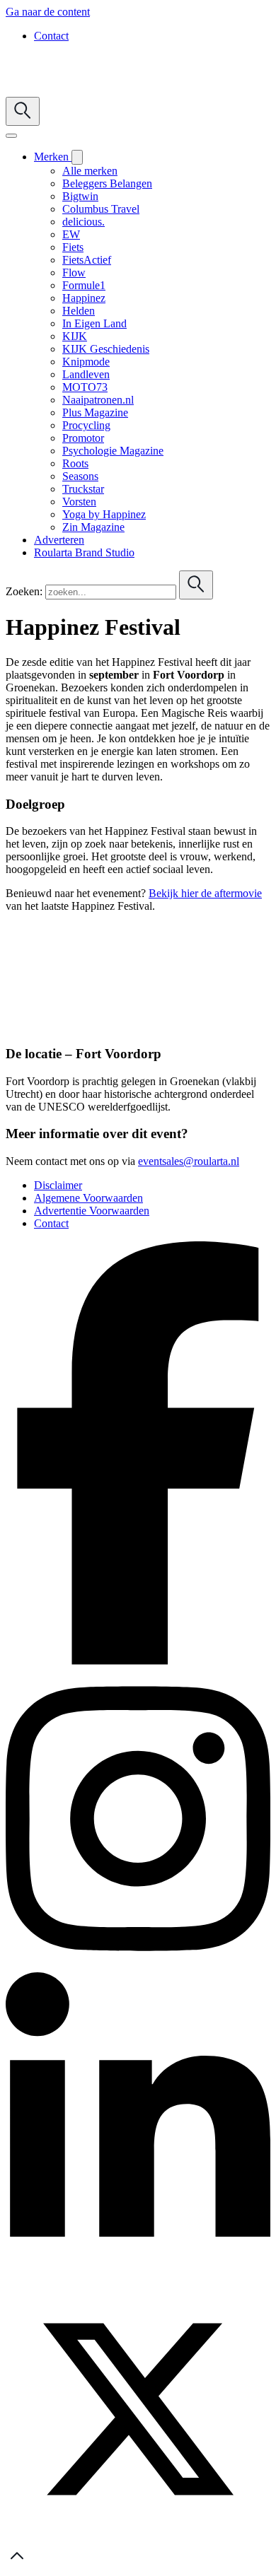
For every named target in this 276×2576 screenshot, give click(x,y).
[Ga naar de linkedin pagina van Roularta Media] (138, 2270)
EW (71, 234)
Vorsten (79, 502)
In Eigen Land (94, 323)
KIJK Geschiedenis (106, 349)
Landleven (86, 374)
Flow (74, 273)
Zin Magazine (93, 527)
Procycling (86, 425)
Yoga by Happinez (104, 514)
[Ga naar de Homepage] (93, 90)
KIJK (75, 336)
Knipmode (86, 362)
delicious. (84, 222)
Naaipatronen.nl (98, 400)
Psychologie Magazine (113, 451)
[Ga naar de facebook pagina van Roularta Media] (138, 1661)
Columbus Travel (101, 209)
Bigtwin (80, 196)
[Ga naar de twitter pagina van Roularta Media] (138, 2537)
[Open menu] (11, 136)
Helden (79, 311)
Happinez (84, 298)
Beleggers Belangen (107, 183)
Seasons (80, 476)
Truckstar (83, 489)
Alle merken (90, 171)
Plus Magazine (95, 412)
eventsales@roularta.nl (189, 1161)
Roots (75, 463)
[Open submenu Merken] (77, 157)
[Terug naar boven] (17, 2564)
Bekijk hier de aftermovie (205, 893)
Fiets (73, 247)
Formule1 (84, 285)
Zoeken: (24, 591)
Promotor (83, 438)
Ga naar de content (48, 12)
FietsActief (87, 260)
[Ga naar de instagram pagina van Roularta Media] (138, 1966)
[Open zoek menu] (23, 111)
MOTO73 (85, 387)
